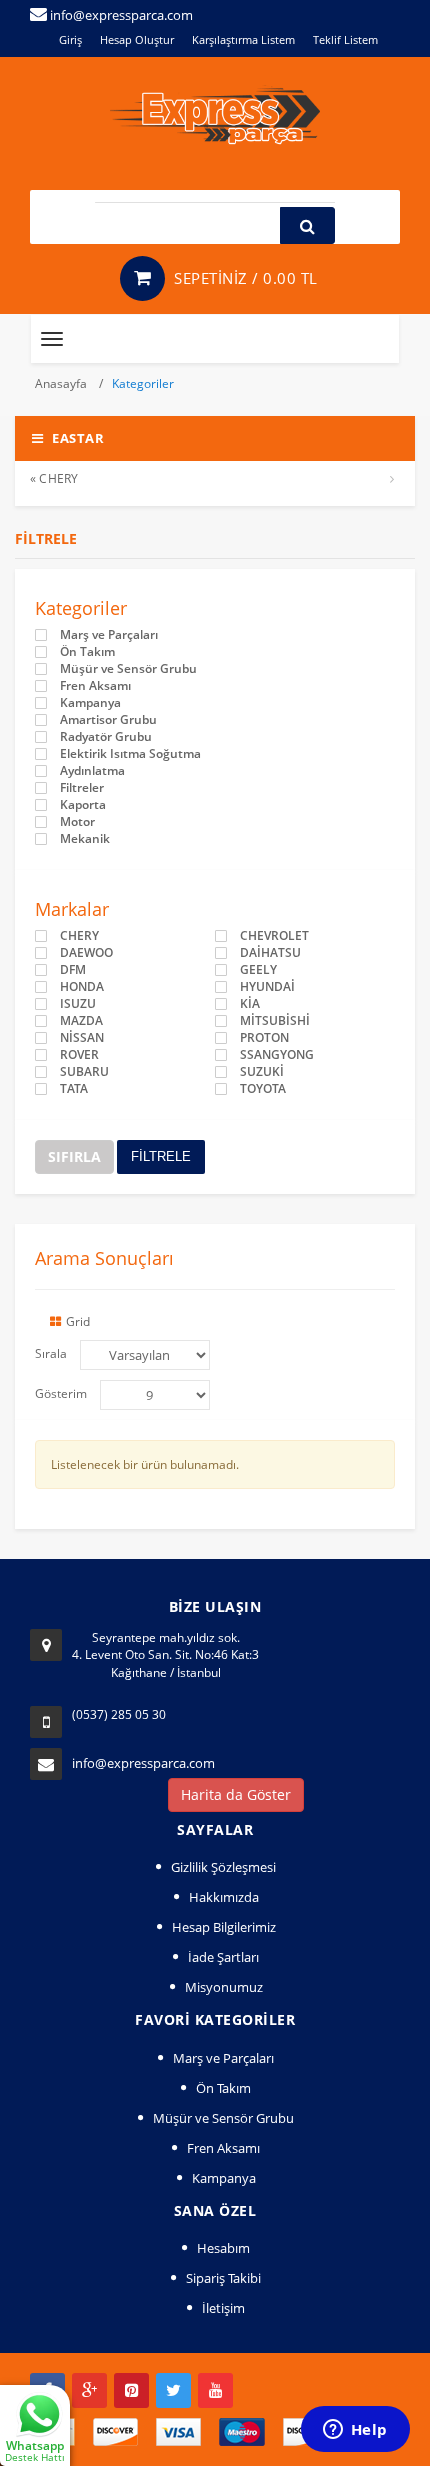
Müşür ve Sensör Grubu (128, 669)
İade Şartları (223, 1957)
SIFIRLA (74, 1156)
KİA (250, 1004)
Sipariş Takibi (223, 2278)
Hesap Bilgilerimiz (224, 1927)
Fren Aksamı (95, 686)
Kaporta (83, 805)
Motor (77, 822)
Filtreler (82, 788)
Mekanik (85, 839)
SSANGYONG (277, 1055)
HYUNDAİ (267, 987)
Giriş (70, 39)
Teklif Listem (345, 39)
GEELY (258, 970)
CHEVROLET (274, 936)
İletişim (223, 2308)
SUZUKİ (262, 1072)
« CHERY (54, 478)
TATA (74, 1089)
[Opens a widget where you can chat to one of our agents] (355, 2431)
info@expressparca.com (143, 1763)
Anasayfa (62, 383)
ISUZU (78, 1004)
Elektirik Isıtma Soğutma (130, 754)
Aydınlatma (92, 771)
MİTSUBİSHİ (275, 1021)
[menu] (155, 1395)
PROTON (264, 1038)
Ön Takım (87, 652)
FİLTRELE (161, 1156)
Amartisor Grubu (108, 720)
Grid (78, 1321)
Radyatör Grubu (106, 737)
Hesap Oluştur (137, 39)
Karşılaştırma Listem (243, 39)
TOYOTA (263, 1089)
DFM (73, 970)
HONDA (82, 987)
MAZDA (81, 1021)
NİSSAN (82, 1038)
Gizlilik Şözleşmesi (223, 1867)
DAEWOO (86, 953)
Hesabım (223, 2248)
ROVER (79, 1055)
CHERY (79, 936)
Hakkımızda (224, 1897)
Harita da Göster (236, 1794)
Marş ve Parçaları (109, 635)
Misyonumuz (224, 1987)
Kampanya (90, 703)
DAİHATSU (270, 953)
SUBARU (84, 1072)
